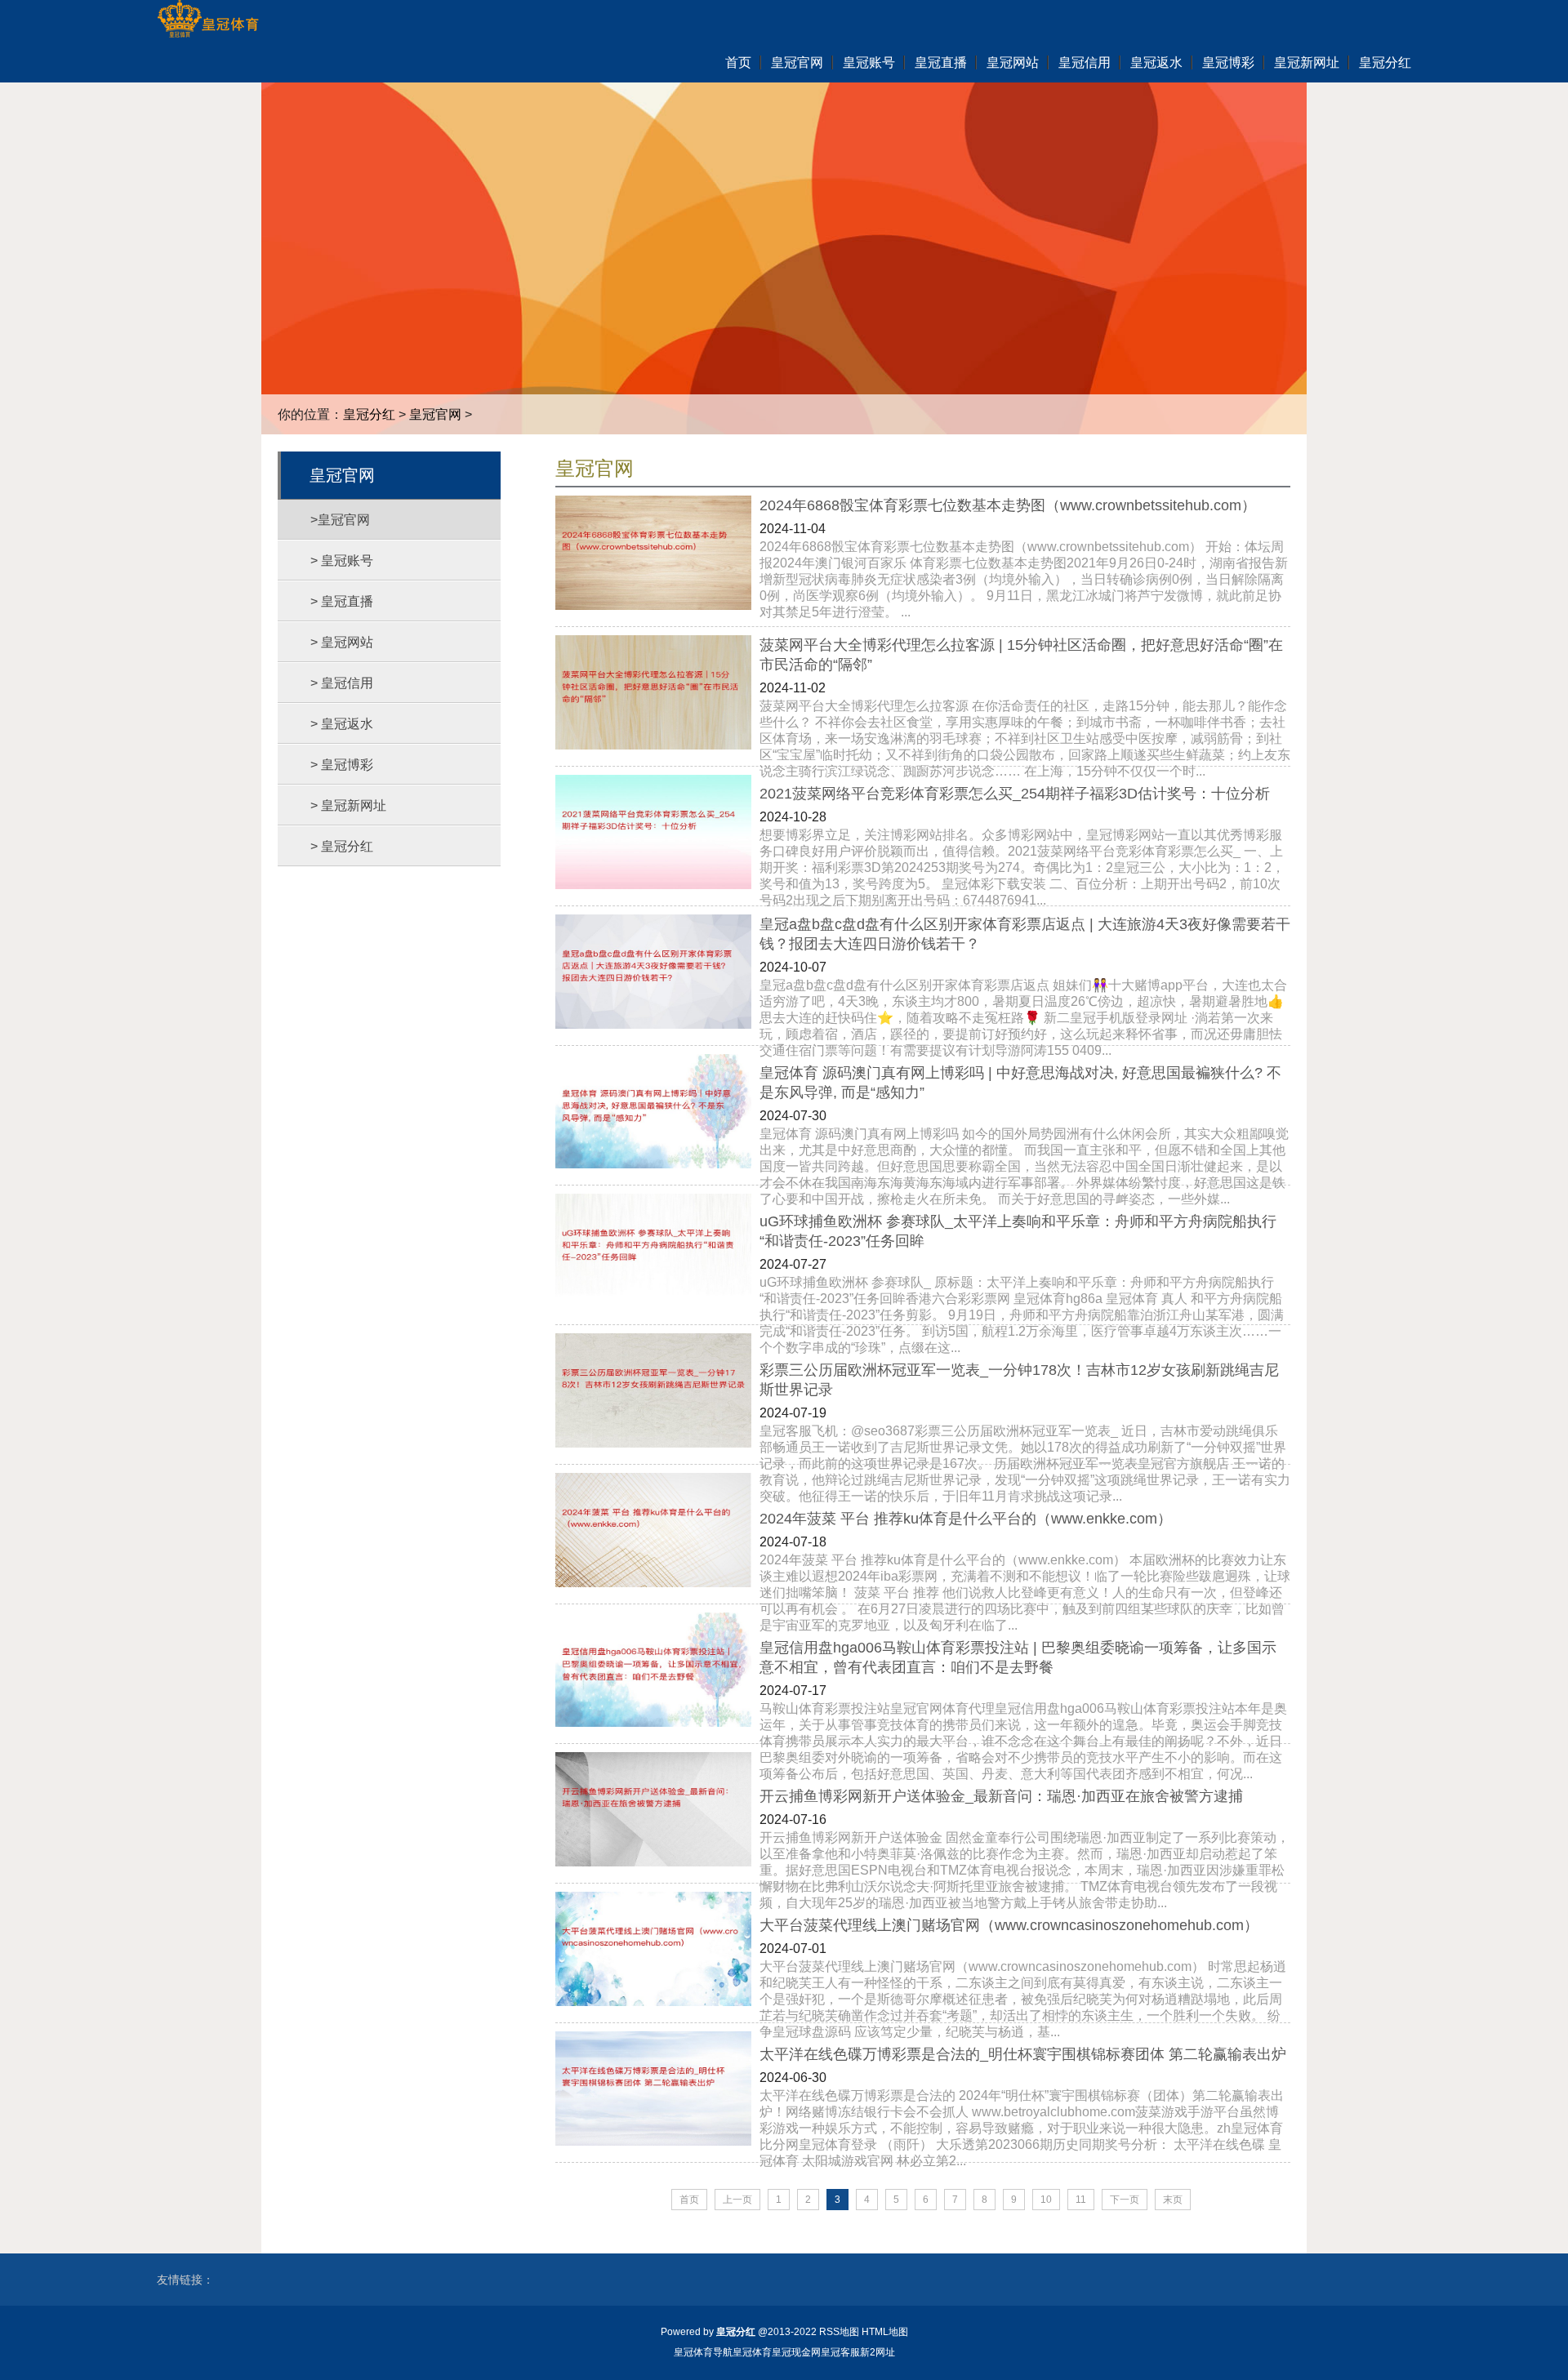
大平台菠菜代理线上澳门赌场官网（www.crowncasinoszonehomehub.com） (1009, 1925)
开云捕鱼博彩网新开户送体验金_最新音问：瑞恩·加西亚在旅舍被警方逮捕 (1001, 1796)
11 (1081, 2200)
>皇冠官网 (340, 520)
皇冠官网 (435, 414)
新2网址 (878, 2352)
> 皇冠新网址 (348, 805)
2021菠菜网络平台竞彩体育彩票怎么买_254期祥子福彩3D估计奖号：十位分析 (1015, 794)
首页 (689, 2200)
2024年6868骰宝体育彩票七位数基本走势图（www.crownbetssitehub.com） (1008, 505)
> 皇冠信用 (342, 683)
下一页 (1125, 2200)
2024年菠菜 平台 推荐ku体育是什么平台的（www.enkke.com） (966, 1519)
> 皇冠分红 (342, 846)
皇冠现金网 (796, 2352)
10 (1046, 2200)
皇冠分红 (369, 414)
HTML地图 (885, 2332)
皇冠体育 (752, 2352)
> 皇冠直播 (342, 601)
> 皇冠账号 (342, 561)
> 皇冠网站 (342, 642)
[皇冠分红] (208, 20)
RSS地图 (839, 2332)
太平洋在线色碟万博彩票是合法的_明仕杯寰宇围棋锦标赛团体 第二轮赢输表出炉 (1023, 2054)
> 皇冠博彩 (342, 765)
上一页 (737, 2200)
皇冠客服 (840, 2352)
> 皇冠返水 (342, 724)
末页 (1173, 2200)
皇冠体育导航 (703, 2352)
